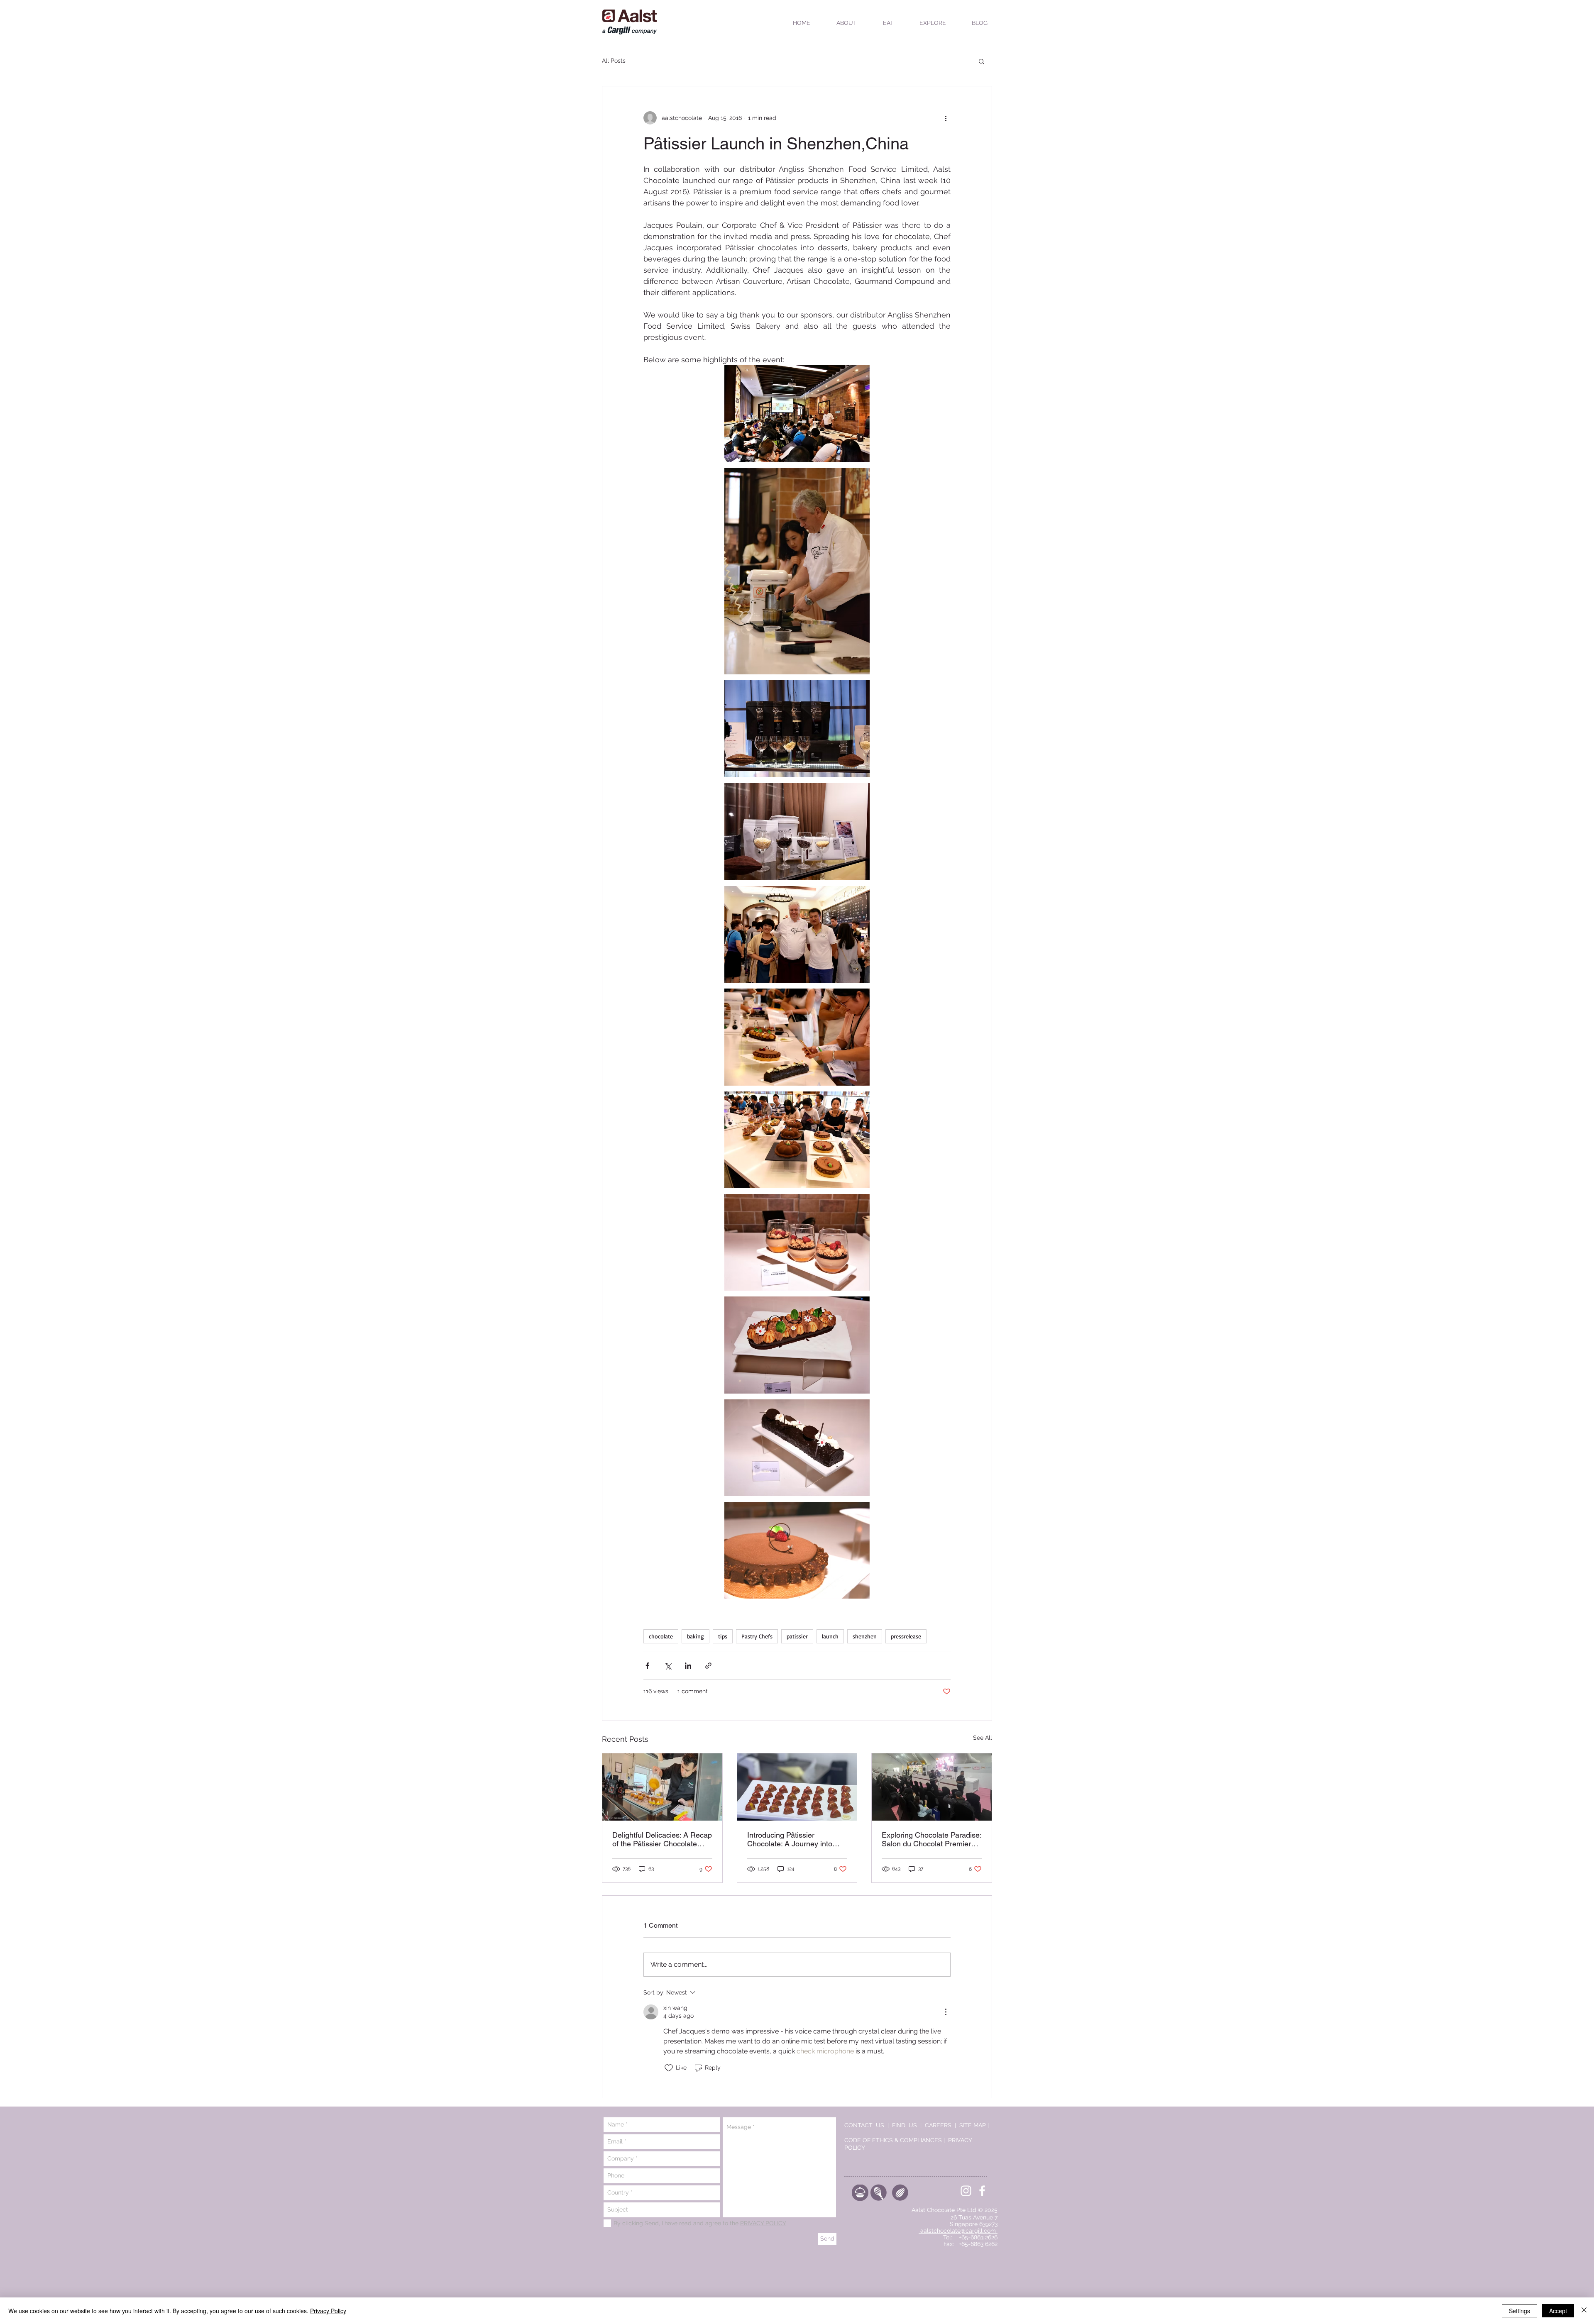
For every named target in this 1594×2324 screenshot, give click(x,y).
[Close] (1584, 2311)
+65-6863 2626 (978, 2237)
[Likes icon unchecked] (669, 2068)
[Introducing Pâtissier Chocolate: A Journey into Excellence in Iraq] (797, 1787)
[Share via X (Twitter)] (668, 1666)
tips (723, 1636)
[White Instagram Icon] (966, 2191)
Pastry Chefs (757, 1636)
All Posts (614, 61)
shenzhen (865, 1636)
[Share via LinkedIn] (688, 1666)
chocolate (661, 1636)
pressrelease (906, 1636)
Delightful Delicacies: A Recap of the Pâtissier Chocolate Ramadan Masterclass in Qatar (662, 1839)
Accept (1558, 2311)
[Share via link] (708, 1666)
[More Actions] (946, 2012)
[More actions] (946, 118)
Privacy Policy (328, 2311)
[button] (982, 61)
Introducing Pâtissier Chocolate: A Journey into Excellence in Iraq (790, 1839)
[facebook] (982, 2191)
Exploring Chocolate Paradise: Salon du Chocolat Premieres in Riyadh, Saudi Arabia (931, 1839)
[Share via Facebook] (647, 1666)
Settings (1519, 2311)
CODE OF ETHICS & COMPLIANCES (893, 2140)
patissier (797, 1636)
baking (696, 1636)
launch (830, 1636)
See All (983, 1738)
